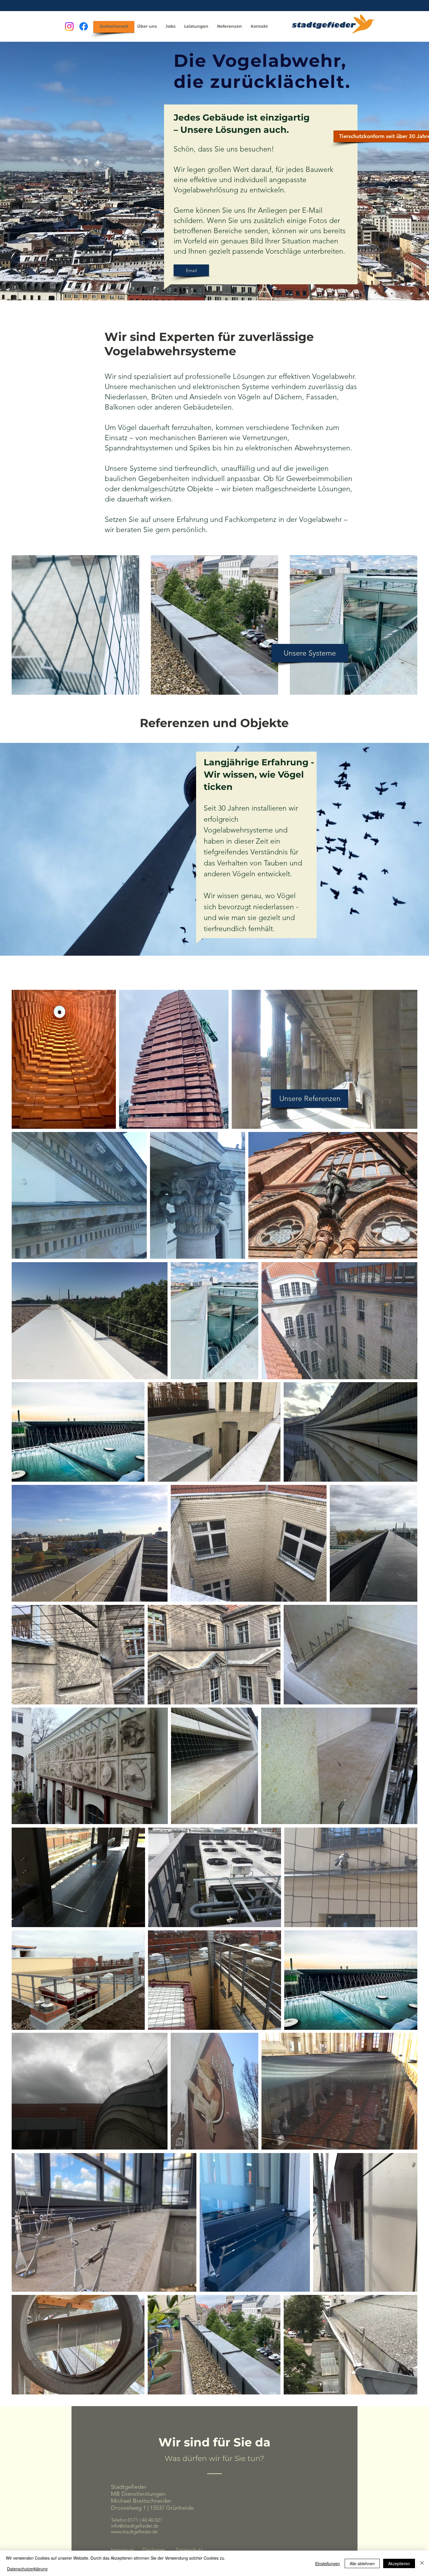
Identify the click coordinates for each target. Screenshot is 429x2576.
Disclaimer (154, 2550)
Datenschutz (189, 2550)
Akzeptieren (399, 2563)
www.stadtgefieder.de (134, 2532)
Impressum (123, 2550)
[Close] (422, 2563)
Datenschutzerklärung (27, 2569)
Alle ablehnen (362, 2563)
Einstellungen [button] (328, 2563)
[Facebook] (84, 26)
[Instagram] (69, 26)
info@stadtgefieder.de (135, 2526)
